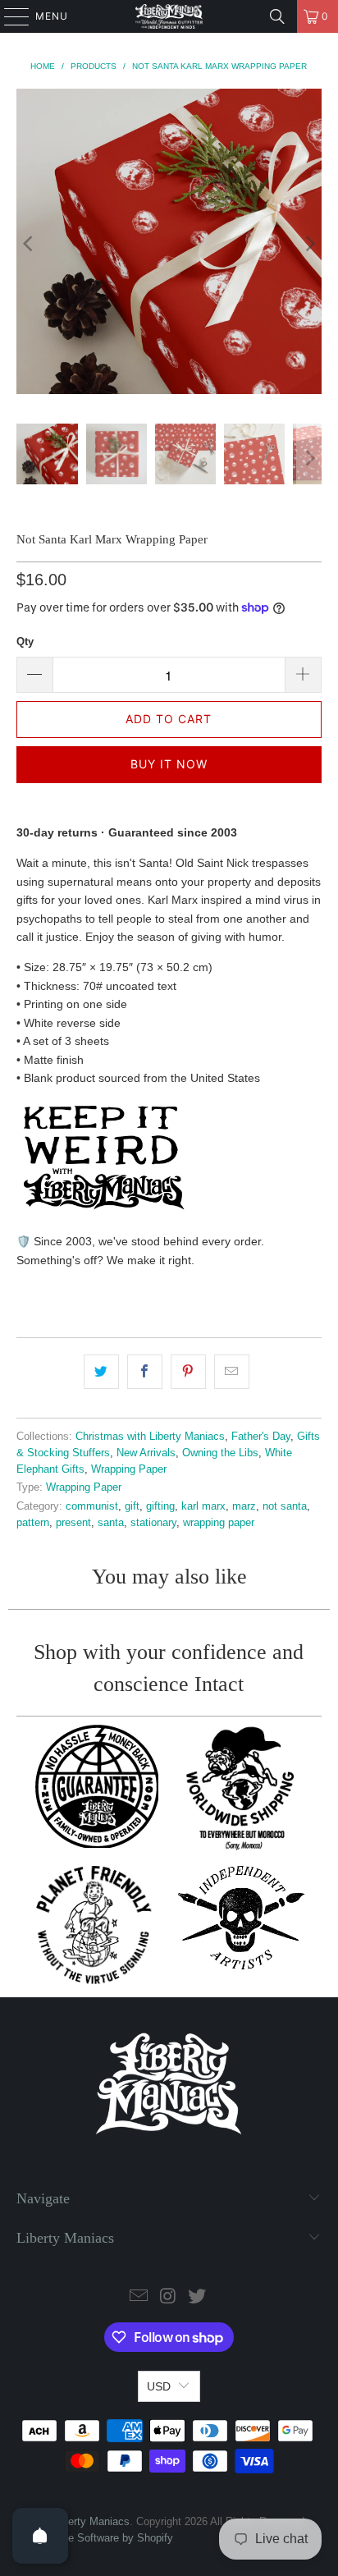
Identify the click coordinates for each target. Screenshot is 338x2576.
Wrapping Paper (129, 1469)
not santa (285, 1506)
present (73, 1523)
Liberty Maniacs (92, 2521)
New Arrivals (146, 1453)
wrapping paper (219, 1523)
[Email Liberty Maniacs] (139, 2297)
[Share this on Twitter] (101, 1372)
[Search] (277, 16)
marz (244, 1506)
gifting (160, 1506)
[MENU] (9, 16)
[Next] (309, 244)
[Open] (40, 2536)
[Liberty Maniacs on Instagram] (168, 2297)
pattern (33, 1523)
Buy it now (169, 764)
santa (111, 1523)
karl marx (203, 1506)
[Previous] (29, 244)
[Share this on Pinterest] (188, 1372)
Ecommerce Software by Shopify (95, 2538)
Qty (25, 642)
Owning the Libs (220, 1453)
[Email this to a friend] (232, 1372)
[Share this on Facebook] (145, 1372)
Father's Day (261, 1437)
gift (132, 1506)
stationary (153, 1523)
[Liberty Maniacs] (169, 16)
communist (92, 1506)
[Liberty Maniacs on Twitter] (198, 2297)
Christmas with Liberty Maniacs (150, 1437)
